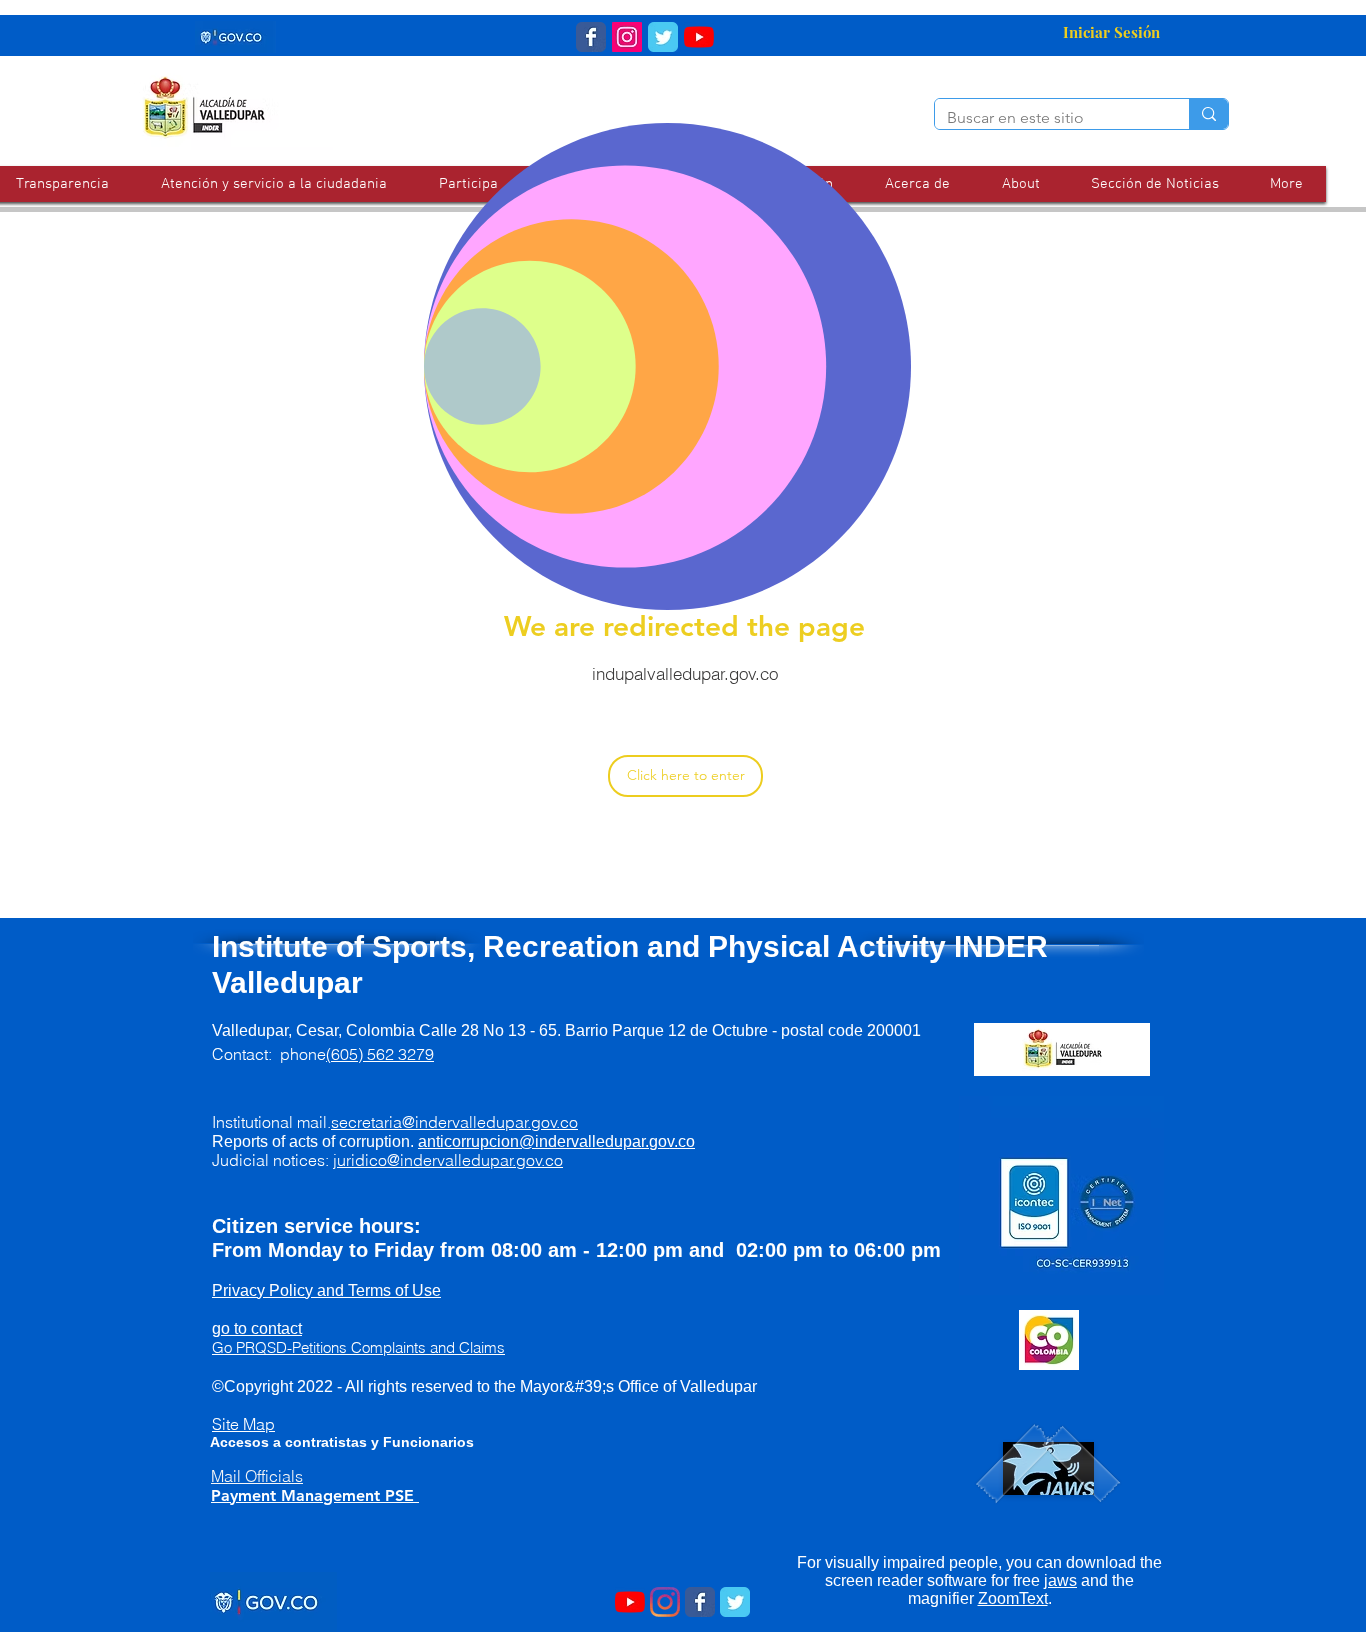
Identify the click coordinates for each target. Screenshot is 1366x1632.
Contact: (246, 1054)
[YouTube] (699, 37)
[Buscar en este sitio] (1208, 114)
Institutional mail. (395, 1122)
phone (357, 1054)
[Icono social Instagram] (627, 37)
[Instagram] (665, 1602)
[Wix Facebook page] (591, 37)
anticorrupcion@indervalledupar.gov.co (556, 1141)
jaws (1060, 1580)
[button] (273, 184)
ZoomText (1013, 1598)
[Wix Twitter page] (663, 37)
